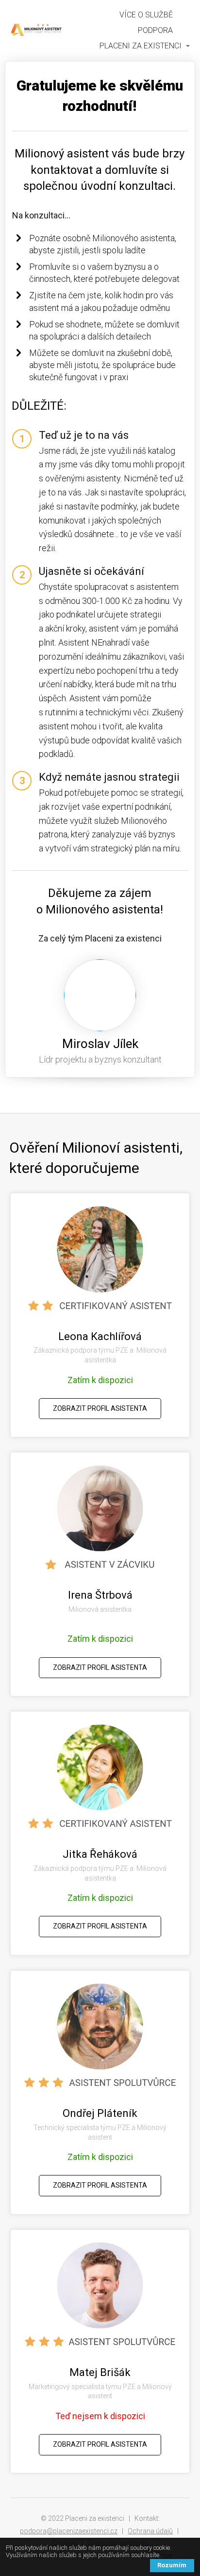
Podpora (155, 30)
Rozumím (172, 2565)
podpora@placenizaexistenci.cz (69, 2531)
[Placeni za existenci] (36, 31)
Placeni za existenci (141, 46)
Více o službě (146, 15)
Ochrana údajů (150, 2531)
